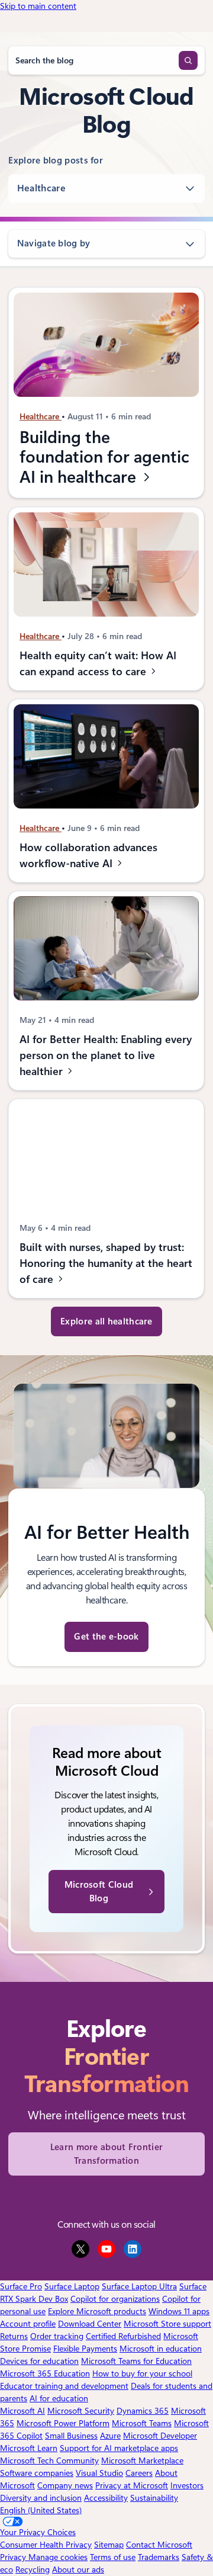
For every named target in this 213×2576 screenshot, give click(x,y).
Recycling (33, 2569)
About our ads (78, 2569)
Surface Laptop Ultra (139, 2286)
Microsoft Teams (142, 2423)
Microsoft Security (81, 2411)
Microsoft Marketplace (142, 2460)
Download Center (90, 2324)
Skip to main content (38, 6)
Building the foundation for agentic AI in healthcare (104, 457)
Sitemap (109, 2545)
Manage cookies (58, 2557)
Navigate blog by (54, 243)
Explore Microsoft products (97, 2311)
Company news (65, 2485)
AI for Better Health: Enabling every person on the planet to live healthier (106, 1055)
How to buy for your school (142, 2373)
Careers (139, 2473)
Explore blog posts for (56, 161)
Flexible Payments (85, 2349)
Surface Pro (21, 2286)
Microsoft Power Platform (63, 2423)
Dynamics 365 (143, 2411)
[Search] (188, 60)
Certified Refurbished (123, 2336)
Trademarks (159, 2557)
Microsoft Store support (167, 2324)
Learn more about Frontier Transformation (107, 2154)
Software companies (37, 2473)
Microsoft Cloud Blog (99, 1892)
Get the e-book (106, 1637)
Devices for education (39, 2361)
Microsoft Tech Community (49, 2460)
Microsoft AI (22, 2411)
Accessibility (106, 2498)
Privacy (14, 2557)
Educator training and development (64, 2386)
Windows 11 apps (179, 2311)
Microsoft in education (161, 2349)
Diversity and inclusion (41, 2498)
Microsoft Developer (160, 2436)
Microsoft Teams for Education (136, 2361)
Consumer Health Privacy (46, 2545)
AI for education (59, 2398)
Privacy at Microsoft (132, 2485)
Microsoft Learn (29, 2448)
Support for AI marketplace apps (119, 2448)
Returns (14, 2336)
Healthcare (41, 188)
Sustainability (154, 2498)
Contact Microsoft (159, 2545)
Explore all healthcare (106, 1321)
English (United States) (41, 2510)
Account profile (28, 2324)
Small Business (71, 2436)
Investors (187, 2485)
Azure (110, 2436)
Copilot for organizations (115, 2299)
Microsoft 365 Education (45, 2373)
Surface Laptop (72, 2286)
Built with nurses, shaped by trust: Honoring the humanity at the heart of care (106, 1263)
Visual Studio (99, 2473)
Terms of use (113, 2557)
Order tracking (57, 2336)
